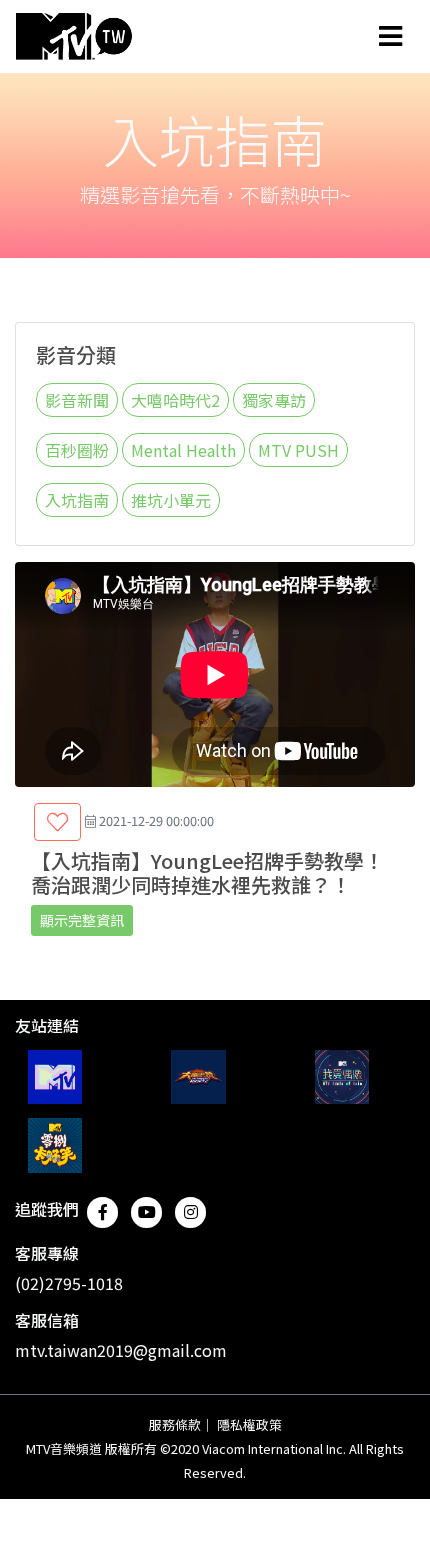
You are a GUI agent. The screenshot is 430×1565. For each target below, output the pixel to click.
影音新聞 (77, 400)
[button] (57, 822)
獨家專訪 (274, 400)
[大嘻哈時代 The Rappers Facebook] (198, 1077)
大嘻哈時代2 (175, 400)
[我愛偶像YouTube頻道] (342, 1077)
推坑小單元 (171, 500)
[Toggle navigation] (390, 36)
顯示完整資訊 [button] (82, 920)
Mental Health (183, 450)
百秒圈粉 (77, 450)
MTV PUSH (298, 450)
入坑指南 (77, 500)
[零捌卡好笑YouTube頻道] (55, 1145)
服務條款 (175, 1424)
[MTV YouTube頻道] (55, 1077)
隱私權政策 (249, 1424)
